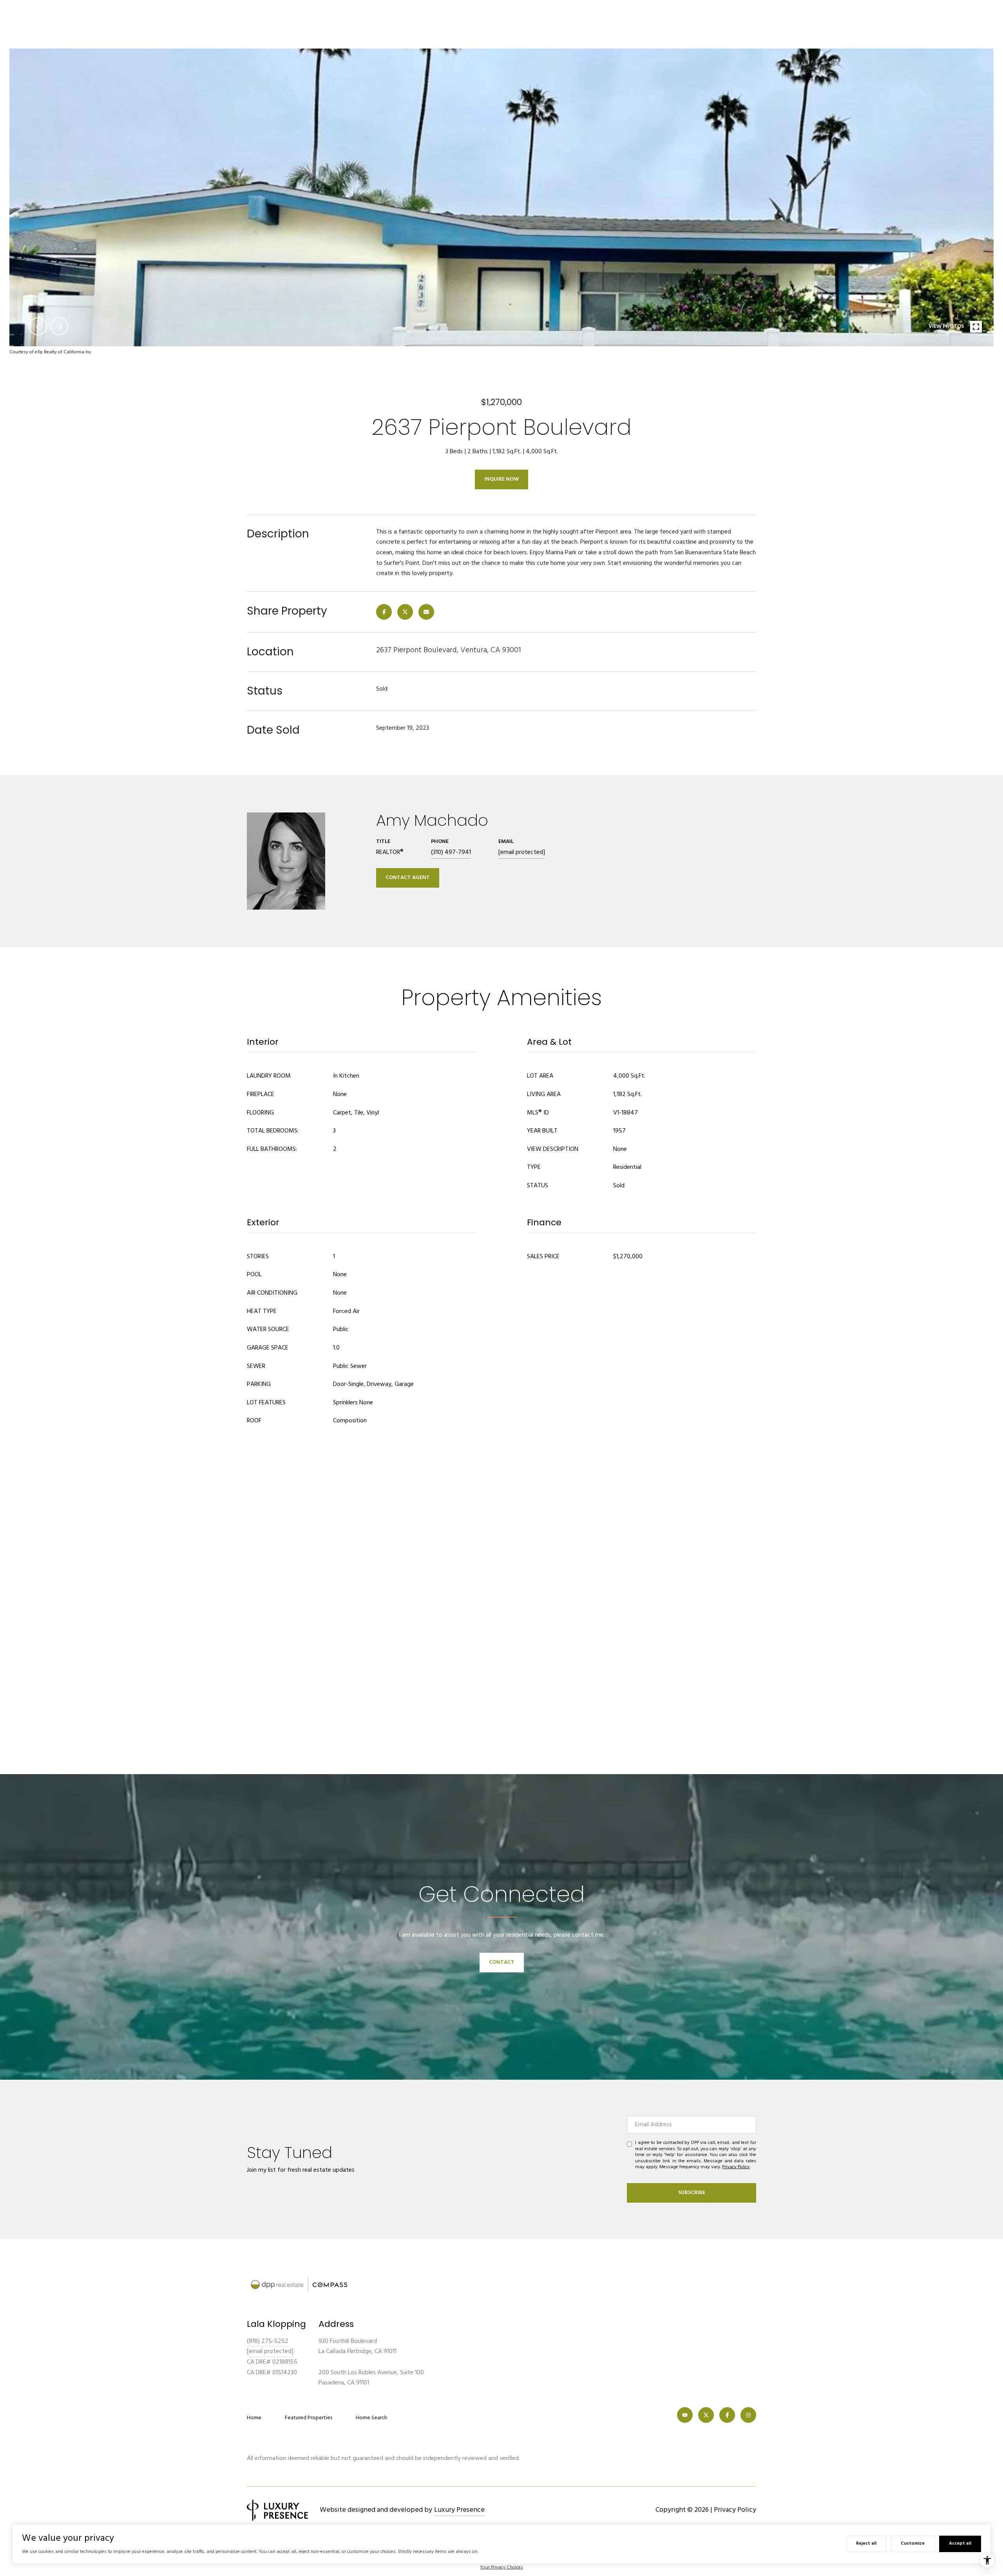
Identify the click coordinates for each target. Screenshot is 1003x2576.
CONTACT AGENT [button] (408, 878)
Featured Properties (309, 2418)
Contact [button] (502, 1962)
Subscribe (692, 2193)
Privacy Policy (736, 2167)
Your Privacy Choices (501, 2567)
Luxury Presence (459, 2510)
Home (254, 2418)
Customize (913, 2543)
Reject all (866, 2543)
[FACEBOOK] (727, 2415)
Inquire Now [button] (501, 479)
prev (38, 326)
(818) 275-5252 (268, 2341)
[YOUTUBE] (685, 2415)
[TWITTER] (706, 2415)
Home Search (371, 2418)
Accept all (960, 2543)
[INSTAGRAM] (748, 2415)
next (59, 326)
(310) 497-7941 (451, 852)
